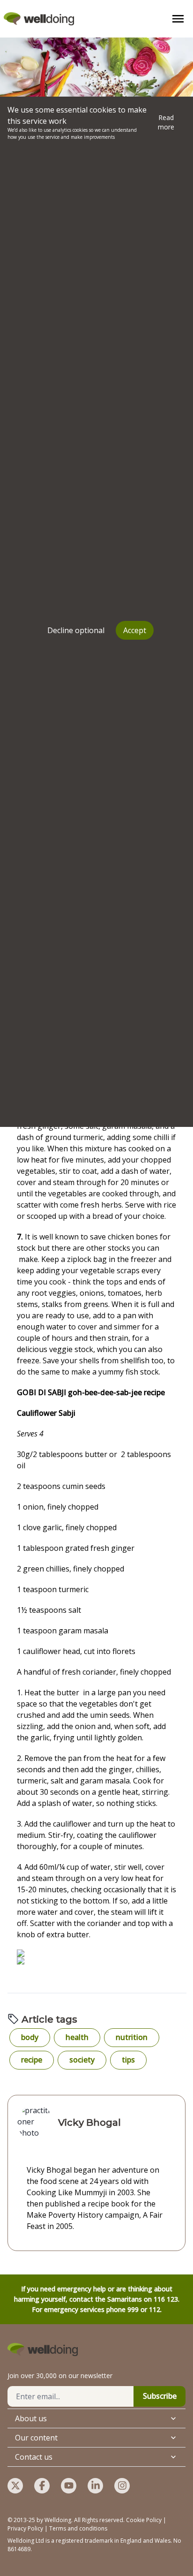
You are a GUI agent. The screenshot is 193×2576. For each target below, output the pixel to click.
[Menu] (178, 19)
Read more (166, 122)
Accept (135, 630)
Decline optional (76, 630)
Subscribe (160, 2396)
